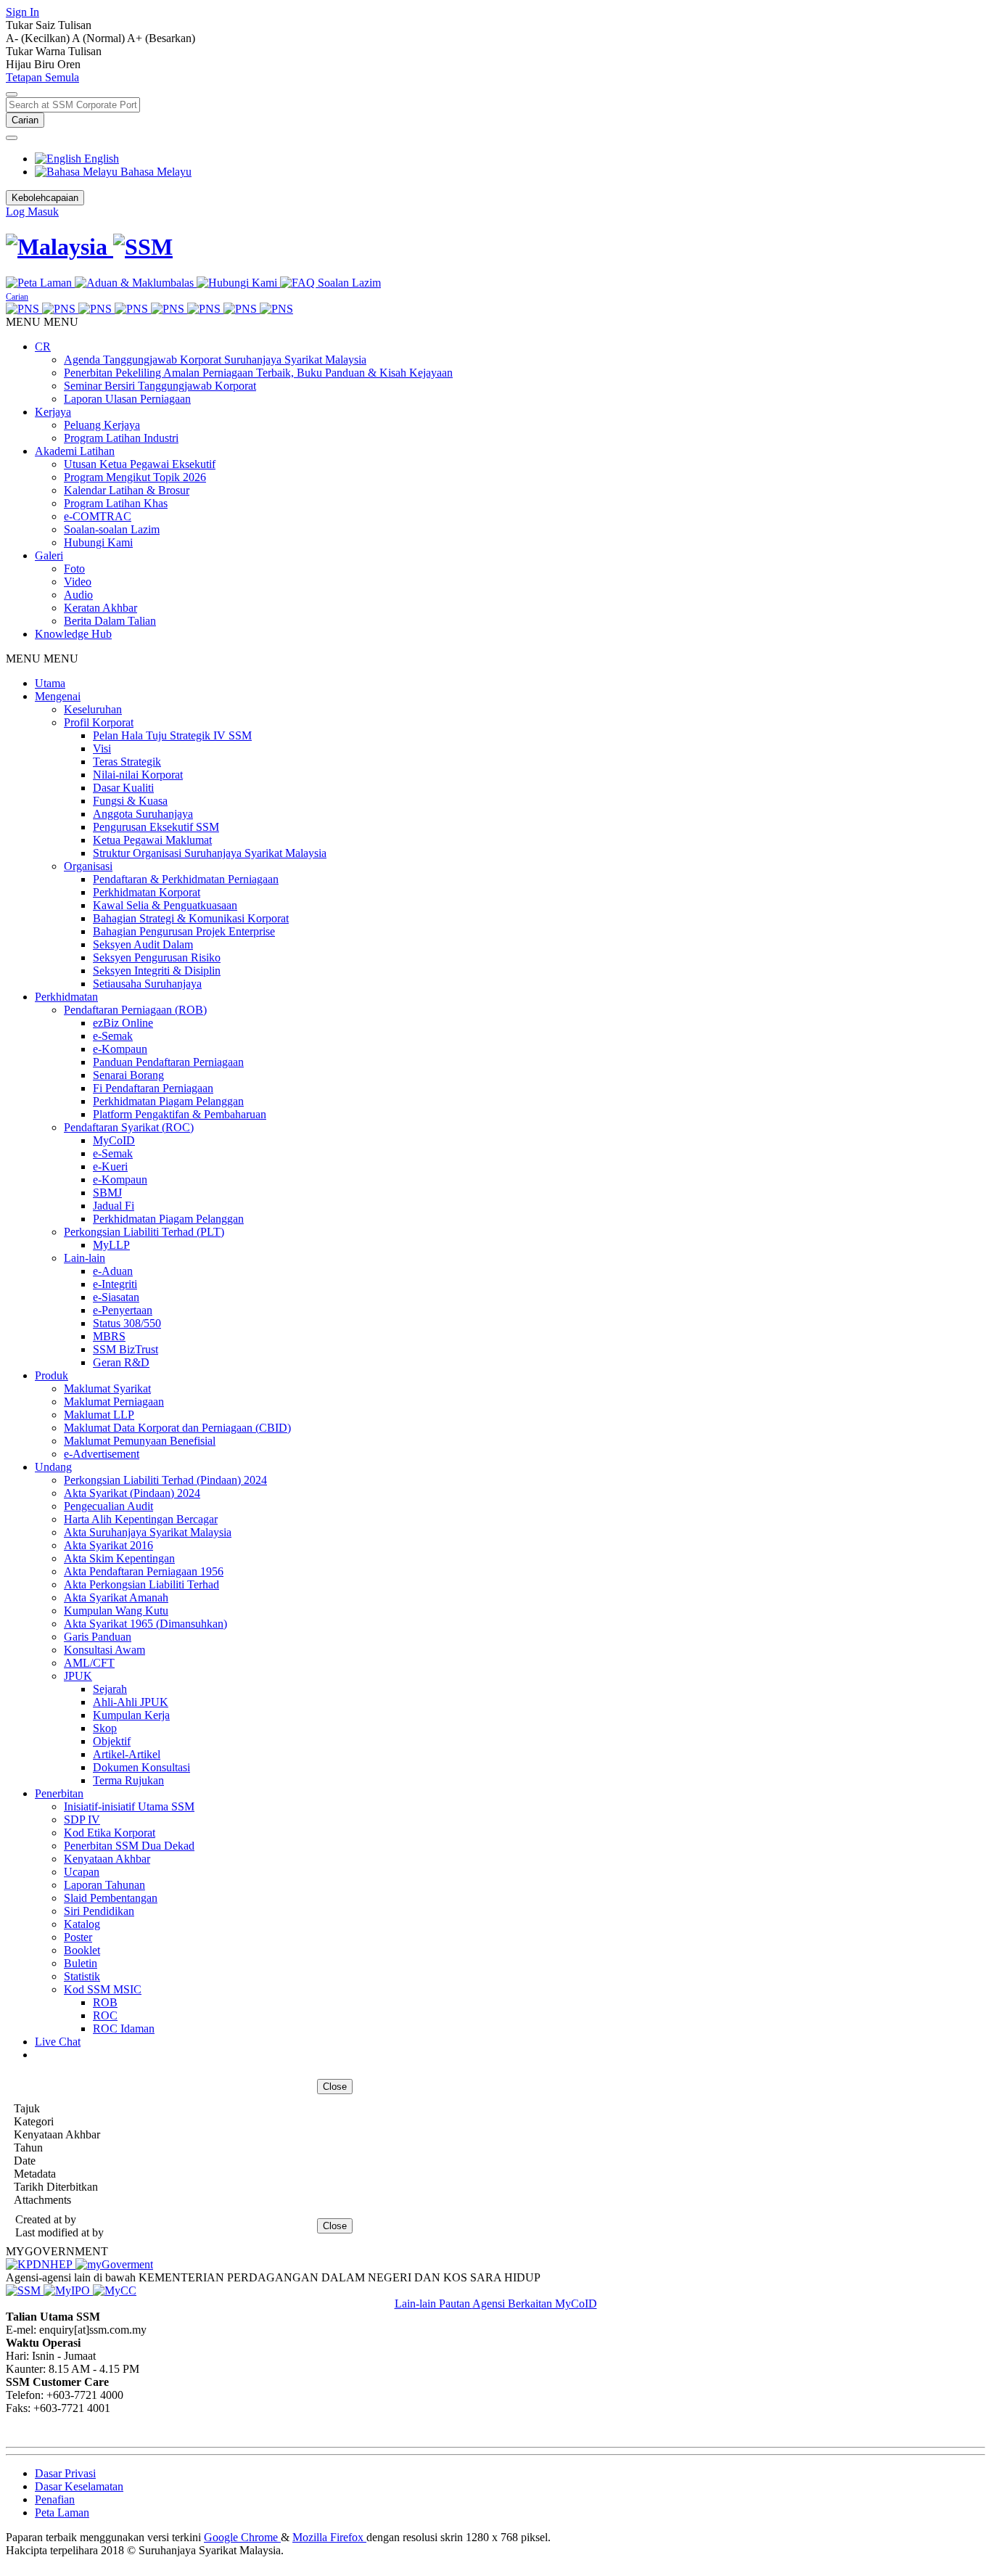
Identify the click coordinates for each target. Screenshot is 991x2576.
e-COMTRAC (98, 516)
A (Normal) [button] (99, 38)
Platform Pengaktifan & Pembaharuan (180, 1114)
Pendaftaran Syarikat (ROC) (129, 1127)
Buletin (81, 1963)
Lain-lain (85, 1258)
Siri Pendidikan (99, 1911)
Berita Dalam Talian (110, 621)
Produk (52, 1375)
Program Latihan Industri (121, 438)
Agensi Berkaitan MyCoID (535, 2304)
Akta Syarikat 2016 (108, 1545)
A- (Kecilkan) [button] (39, 38)
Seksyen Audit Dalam (143, 944)
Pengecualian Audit (108, 1506)
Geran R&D (121, 1362)
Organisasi (88, 866)
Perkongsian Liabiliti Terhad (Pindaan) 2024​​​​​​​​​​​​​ (165, 1480)
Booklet (82, 1950)
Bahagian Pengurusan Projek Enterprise (184, 931)
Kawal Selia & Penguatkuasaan (165, 905)
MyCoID (114, 1140)
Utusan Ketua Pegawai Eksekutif (140, 464)
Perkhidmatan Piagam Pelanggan (168, 1101)
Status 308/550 (127, 1323)
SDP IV (82, 1820)
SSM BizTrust (126, 1349)
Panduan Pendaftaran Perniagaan (168, 1062)
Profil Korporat (99, 722)
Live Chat (58, 2042)
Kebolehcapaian (45, 198)
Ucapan (82, 1872)
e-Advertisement (102, 1454)
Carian (25, 120)
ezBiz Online (123, 1023)
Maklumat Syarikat (107, 1389)
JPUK (78, 1676)
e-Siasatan (116, 1297)
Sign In (22, 12)
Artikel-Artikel (127, 1754)
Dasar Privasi (65, 2473)
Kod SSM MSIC (103, 1989)
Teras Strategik (127, 762)
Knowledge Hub (73, 634)
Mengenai (58, 696)
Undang (53, 1467)
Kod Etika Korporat (110, 1833)
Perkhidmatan (66, 997)
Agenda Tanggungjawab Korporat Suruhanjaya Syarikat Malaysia (215, 360)
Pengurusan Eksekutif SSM (156, 827)
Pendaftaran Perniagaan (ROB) (135, 1010)
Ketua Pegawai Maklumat (152, 840)
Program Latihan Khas (116, 503)
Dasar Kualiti (123, 788)
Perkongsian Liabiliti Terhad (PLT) (144, 1232)
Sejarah (110, 1689)
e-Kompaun (120, 1049)
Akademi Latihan (75, 451)
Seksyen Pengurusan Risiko (157, 957)
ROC (105, 2015)
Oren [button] (69, 64)
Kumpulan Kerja (131, 1715)
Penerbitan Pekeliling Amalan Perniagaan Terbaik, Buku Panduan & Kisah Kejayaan (258, 373)
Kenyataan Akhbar (107, 1859)
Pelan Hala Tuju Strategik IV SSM (172, 735)
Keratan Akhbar (100, 608)
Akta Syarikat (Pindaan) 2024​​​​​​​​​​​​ (132, 1493)
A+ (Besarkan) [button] (161, 38)
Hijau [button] (20, 64)
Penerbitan (59, 1793)
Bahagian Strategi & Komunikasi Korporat (191, 918)
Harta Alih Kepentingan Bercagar (141, 1519)
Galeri (49, 555)
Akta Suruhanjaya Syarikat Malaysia (148, 1532)
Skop (105, 1728)
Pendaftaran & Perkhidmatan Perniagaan (186, 879)
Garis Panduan (98, 1637)
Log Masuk (32, 212)
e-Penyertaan (123, 1310)
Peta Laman (62, 2513)
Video (78, 582)
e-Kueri (110, 1166)
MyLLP (111, 1245)
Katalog (82, 1924)
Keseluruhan (93, 709)
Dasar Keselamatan (79, 2486)
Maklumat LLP (99, 1415)
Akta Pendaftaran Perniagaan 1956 (144, 1571)
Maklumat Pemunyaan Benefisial (140, 1441)
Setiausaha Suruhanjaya (147, 984)
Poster (78, 1937)
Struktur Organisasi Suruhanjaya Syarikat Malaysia (210, 853)
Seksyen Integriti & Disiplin (157, 971)
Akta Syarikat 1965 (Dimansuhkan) (145, 1624)
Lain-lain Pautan (433, 2304)
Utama (50, 683)
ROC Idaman (124, 2029)
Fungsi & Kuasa (130, 801)
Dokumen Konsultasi (141, 1767)
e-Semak (113, 1036)
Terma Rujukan (128, 1780)
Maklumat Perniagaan (114, 1402)
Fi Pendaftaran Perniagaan (153, 1088)
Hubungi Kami (98, 542)
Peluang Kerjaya (102, 425)
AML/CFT (89, 1663)
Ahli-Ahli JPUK (131, 1702)
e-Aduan (113, 1271)
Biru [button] (46, 64)
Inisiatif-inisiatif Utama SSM (129, 1806)
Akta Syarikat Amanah (116, 1597)
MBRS (109, 1336)
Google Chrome (242, 2537)
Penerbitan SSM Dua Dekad (129, 1846)
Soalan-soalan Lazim (112, 529)
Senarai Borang (128, 1075)
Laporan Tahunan (104, 1885)
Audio (78, 595)
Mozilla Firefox (329, 2537)
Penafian (55, 2499)
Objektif (112, 1741)
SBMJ (107, 1193)
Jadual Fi (114, 1206)
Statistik (82, 1976)
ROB (105, 2002)
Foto (74, 569)
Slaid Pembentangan (111, 1898)
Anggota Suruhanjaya (143, 814)
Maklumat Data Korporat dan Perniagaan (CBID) (177, 1428)
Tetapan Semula (42, 77)
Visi (102, 748)
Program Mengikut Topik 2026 (135, 477)
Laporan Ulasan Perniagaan (127, 399)
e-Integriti (115, 1284)
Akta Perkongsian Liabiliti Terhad (141, 1584)
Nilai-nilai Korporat (138, 775)
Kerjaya (53, 412)
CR (43, 346)
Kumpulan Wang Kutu (116, 1611)
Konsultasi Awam (104, 1650)
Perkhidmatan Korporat (147, 892)
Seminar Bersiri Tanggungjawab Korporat (160, 386)
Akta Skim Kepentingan (119, 1558)
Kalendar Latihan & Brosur (127, 490)
